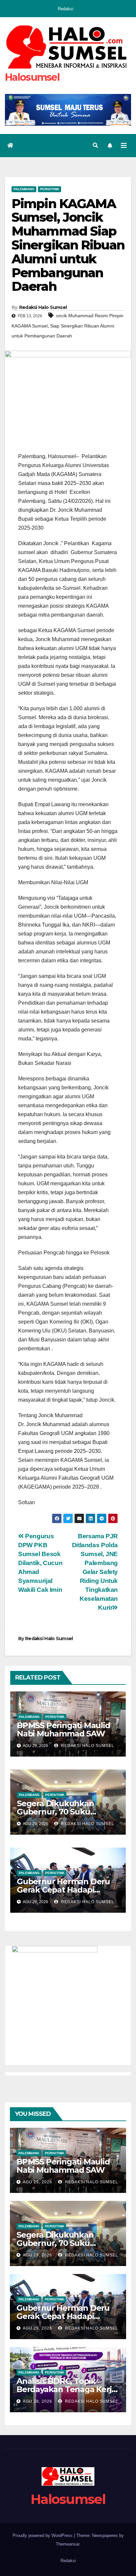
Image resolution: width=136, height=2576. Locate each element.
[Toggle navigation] (124, 146)
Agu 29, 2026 (37, 2182)
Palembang (24, 189)
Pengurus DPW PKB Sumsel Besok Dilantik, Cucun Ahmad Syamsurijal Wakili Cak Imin (40, 1563)
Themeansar (68, 2544)
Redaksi (66, 9)
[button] (95, 145)
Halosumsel (32, 77)
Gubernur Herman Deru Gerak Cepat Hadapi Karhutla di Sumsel (63, 1890)
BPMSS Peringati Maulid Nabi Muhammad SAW (64, 1729)
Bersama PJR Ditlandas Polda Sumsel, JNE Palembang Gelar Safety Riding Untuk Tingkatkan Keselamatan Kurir (95, 1572)
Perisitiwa (50, 189)
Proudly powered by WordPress (43, 2535)
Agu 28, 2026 (37, 2401)
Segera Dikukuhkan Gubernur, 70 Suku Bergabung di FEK (55, 1812)
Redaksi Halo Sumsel (43, 307)
